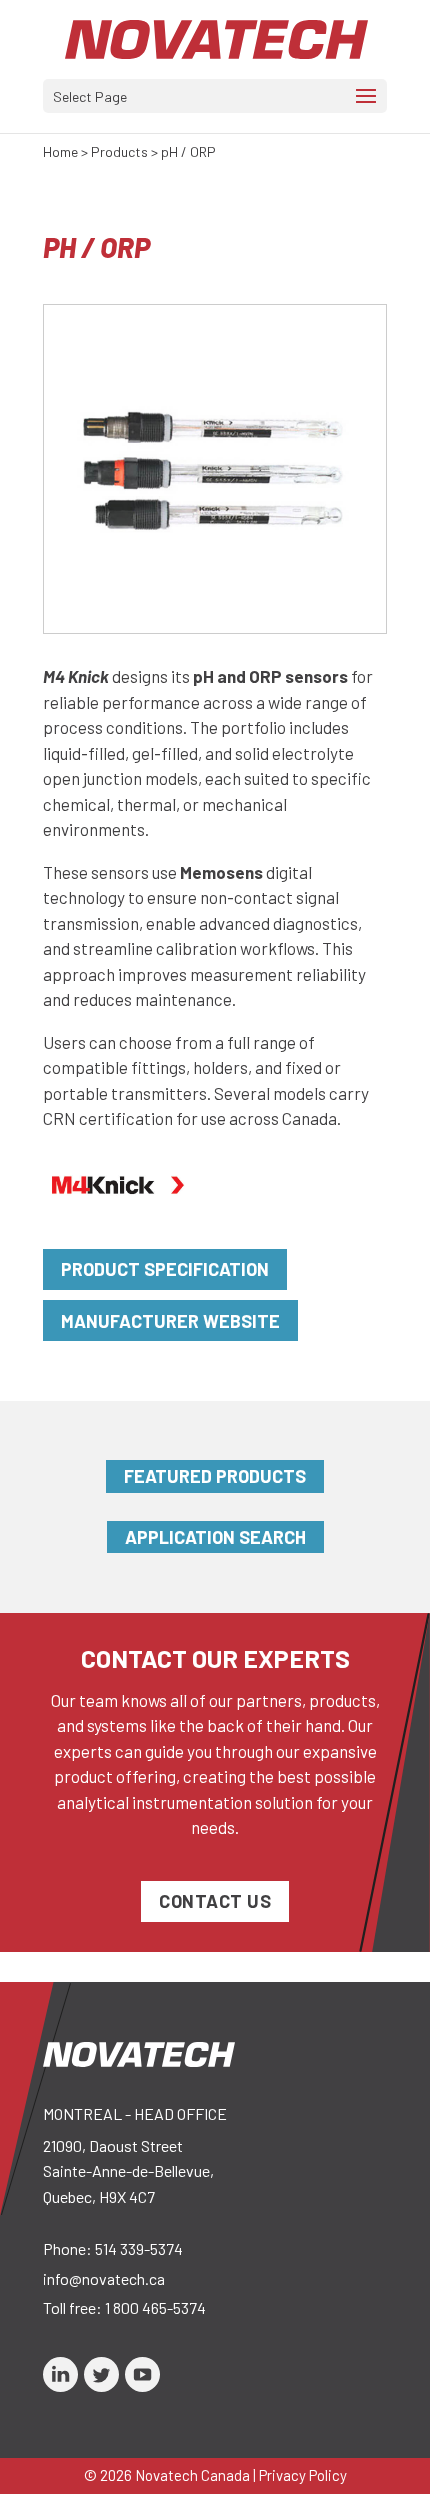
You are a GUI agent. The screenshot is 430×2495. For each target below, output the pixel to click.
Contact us (215, 1901)
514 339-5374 (139, 2248)
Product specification (165, 1269)
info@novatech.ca (104, 2278)
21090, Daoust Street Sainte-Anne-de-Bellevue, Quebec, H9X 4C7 (128, 2171)
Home (60, 151)
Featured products (215, 1476)
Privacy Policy (303, 2475)
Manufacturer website (170, 1321)
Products (119, 151)
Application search (215, 1537)
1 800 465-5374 (155, 2307)
